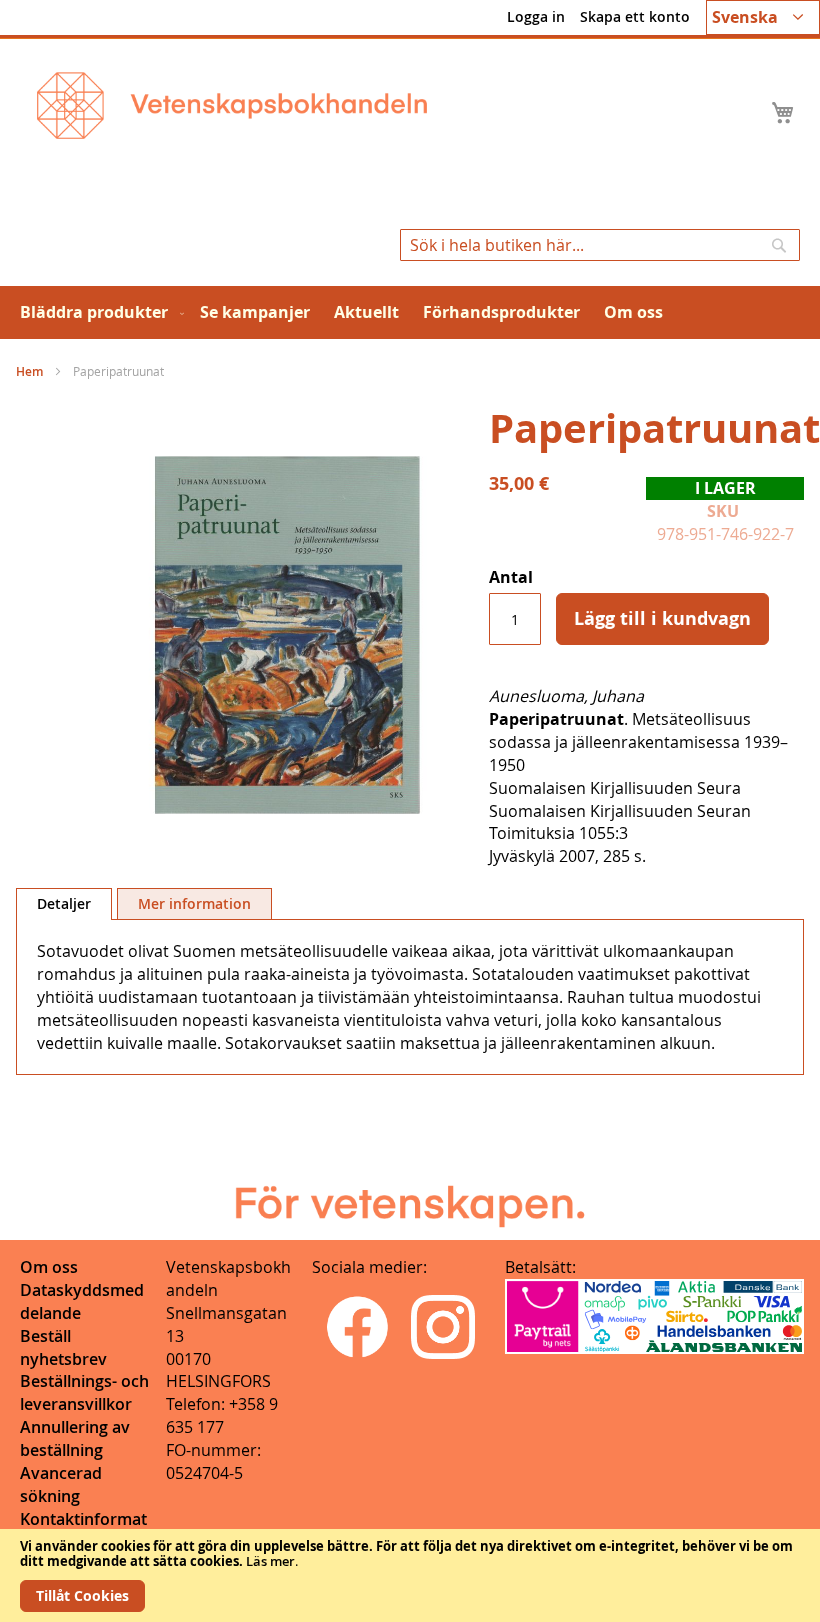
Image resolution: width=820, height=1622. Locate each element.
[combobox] (600, 245)
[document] (410, 1575)
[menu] (410, 312)
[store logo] (232, 105)
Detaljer (64, 903)
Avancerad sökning (61, 1484)
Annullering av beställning (75, 1438)
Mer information (194, 903)
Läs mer (270, 1561)
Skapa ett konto (635, 16)
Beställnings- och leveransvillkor (84, 1392)
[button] (763, 17)
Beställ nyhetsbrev (63, 1347)
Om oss (49, 1267)
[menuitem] (98, 312)
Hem (29, 371)
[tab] (64, 904)
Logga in (536, 16)
